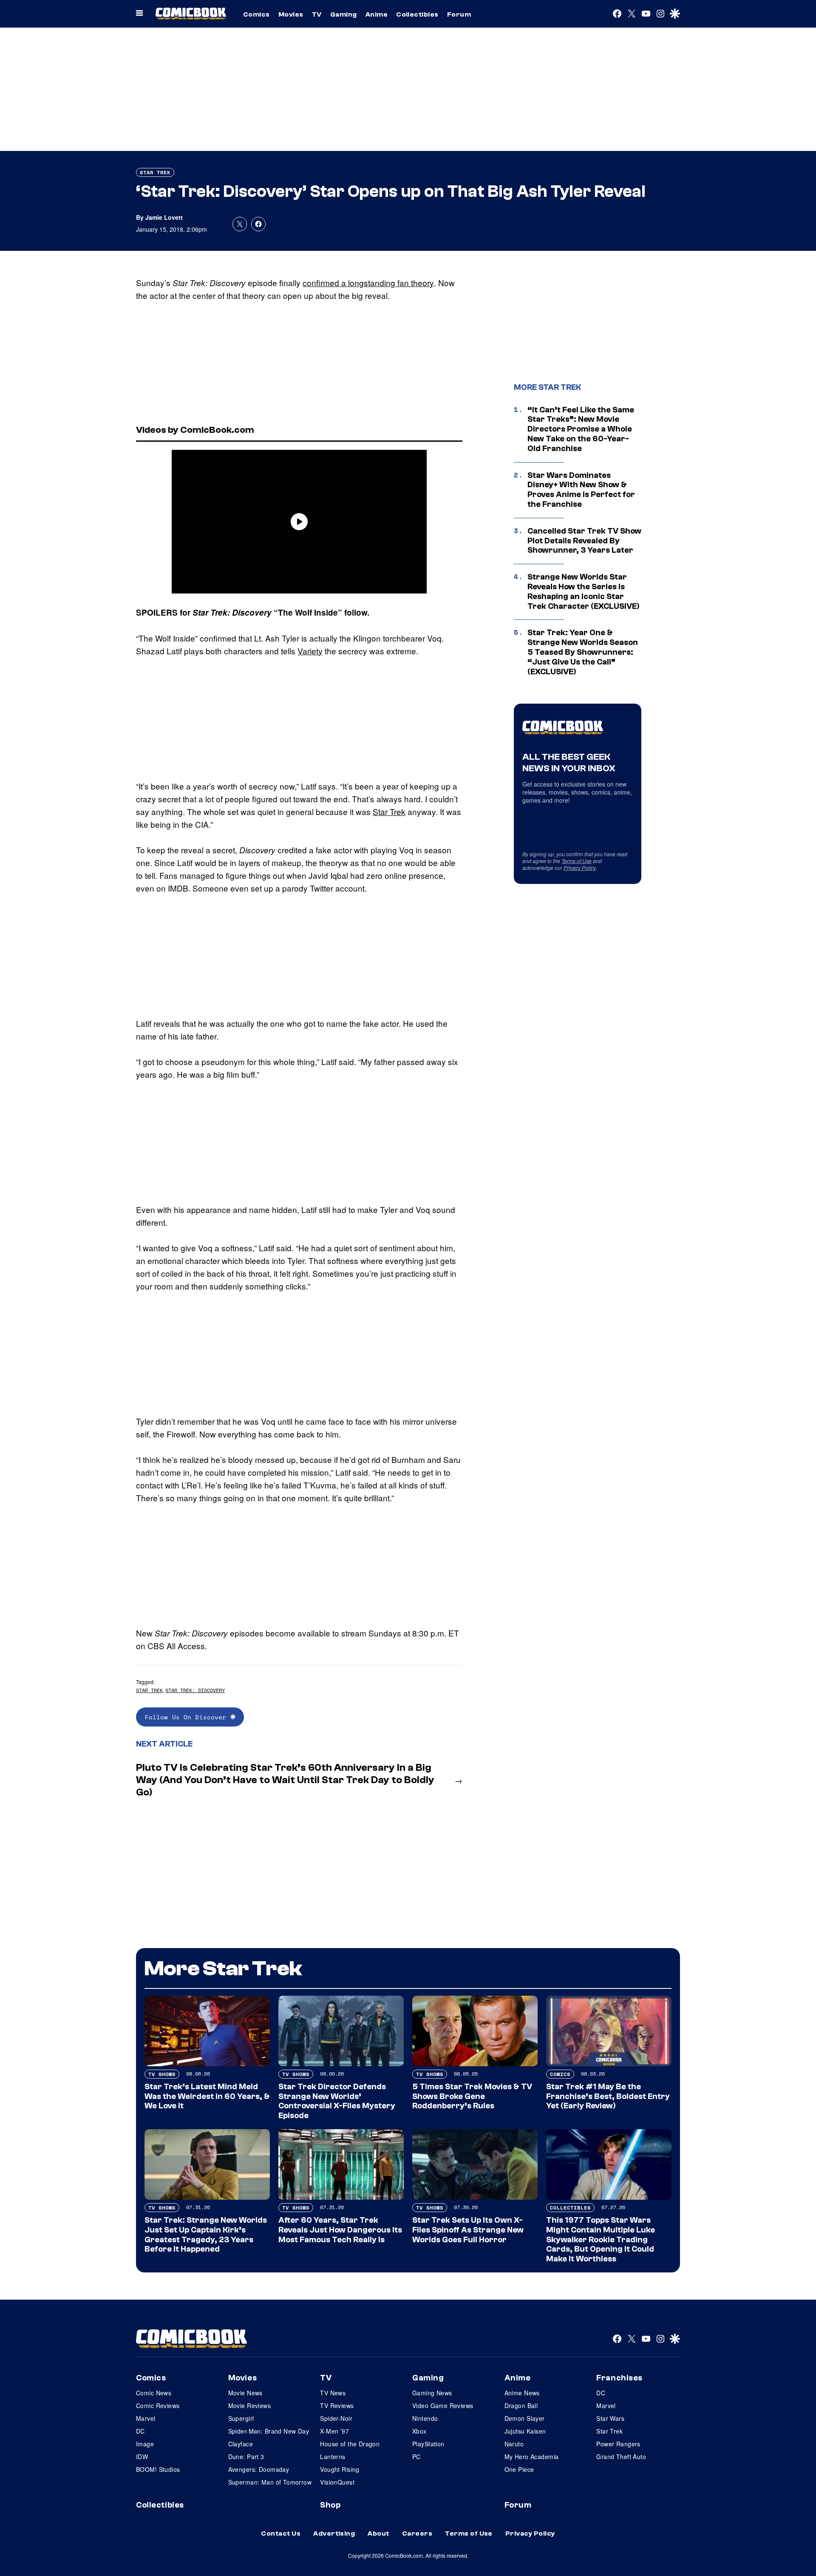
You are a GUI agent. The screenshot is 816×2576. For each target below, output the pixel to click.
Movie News (245, 2393)
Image (145, 2444)
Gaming (344, 14)
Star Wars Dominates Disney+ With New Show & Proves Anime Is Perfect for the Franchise (581, 490)
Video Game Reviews (443, 2406)
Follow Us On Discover (188, 1717)
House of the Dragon (350, 2444)
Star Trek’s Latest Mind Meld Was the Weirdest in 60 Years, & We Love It (207, 2096)
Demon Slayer (525, 2418)
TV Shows (162, 2074)
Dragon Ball (521, 2406)
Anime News (522, 2393)
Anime (377, 14)
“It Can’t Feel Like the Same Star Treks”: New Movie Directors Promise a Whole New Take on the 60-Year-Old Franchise (581, 429)
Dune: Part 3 (246, 2457)
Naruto (514, 2444)
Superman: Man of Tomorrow (270, 2482)
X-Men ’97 (334, 2431)
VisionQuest (337, 2482)
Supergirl (241, 2418)
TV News (333, 2393)
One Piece (519, 2469)
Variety (310, 651)
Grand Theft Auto (621, 2457)
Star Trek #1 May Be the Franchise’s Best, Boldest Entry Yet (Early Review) (608, 2096)
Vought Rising (340, 2469)
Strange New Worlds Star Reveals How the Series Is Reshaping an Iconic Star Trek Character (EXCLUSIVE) (584, 591)
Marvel (146, 2418)
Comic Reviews (158, 2406)
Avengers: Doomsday (259, 2469)
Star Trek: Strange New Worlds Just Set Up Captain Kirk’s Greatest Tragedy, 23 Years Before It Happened (206, 2235)
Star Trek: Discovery (195, 1690)
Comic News (154, 2393)
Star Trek (155, 172)
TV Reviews (337, 2406)
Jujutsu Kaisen (525, 2431)
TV (317, 14)
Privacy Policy (580, 868)
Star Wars (610, 2418)
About (378, 2533)
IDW (142, 2457)
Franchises (619, 2378)
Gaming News (432, 2393)
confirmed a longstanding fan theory (368, 283)
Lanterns (333, 2457)
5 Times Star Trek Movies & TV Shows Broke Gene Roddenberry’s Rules (472, 2096)
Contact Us (281, 2533)
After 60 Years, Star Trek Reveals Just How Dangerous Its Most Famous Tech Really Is (340, 2230)
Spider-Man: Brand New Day (269, 2431)
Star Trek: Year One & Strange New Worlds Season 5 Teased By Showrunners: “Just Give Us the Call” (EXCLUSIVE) (583, 652)
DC (140, 2431)
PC (416, 2457)
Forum (459, 14)
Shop (330, 2505)
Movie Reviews (249, 2406)
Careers (417, 2533)
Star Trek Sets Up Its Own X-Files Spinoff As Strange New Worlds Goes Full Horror (468, 2230)
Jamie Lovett (164, 217)
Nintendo (425, 2418)
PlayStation (428, 2444)
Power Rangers (618, 2444)
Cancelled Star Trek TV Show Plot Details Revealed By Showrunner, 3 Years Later (584, 541)
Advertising (334, 2533)
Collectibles (417, 14)
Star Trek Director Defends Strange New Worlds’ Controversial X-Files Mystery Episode (337, 2101)
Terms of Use (577, 861)
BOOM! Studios (158, 2469)
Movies (291, 14)
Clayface (241, 2444)
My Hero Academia (532, 2457)
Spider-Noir (336, 2418)
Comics (256, 14)
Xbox (419, 2431)
